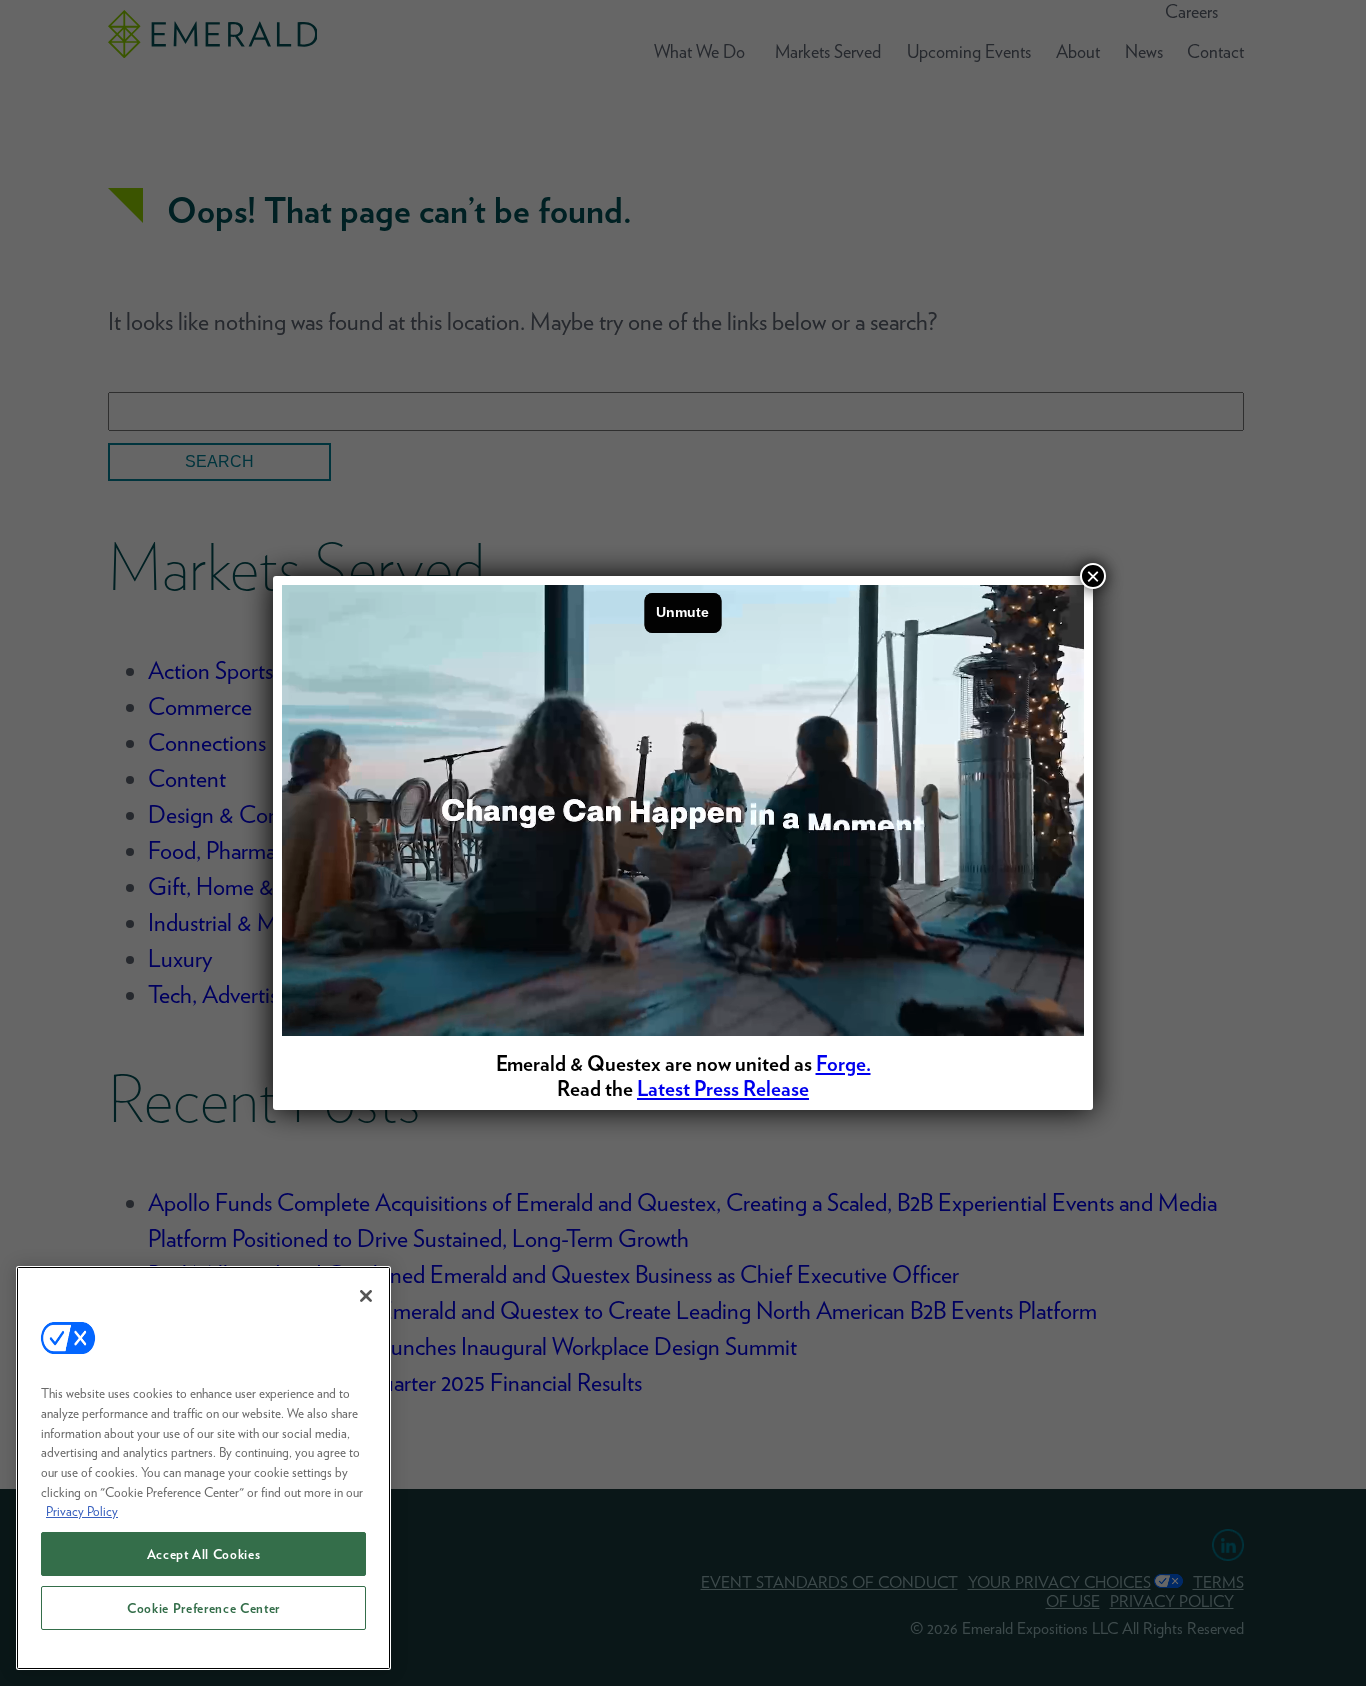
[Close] (366, 1296)
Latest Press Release (723, 1088)
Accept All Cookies (204, 1554)
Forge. (843, 1063)
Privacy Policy (82, 1511)
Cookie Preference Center (203, 1608)
